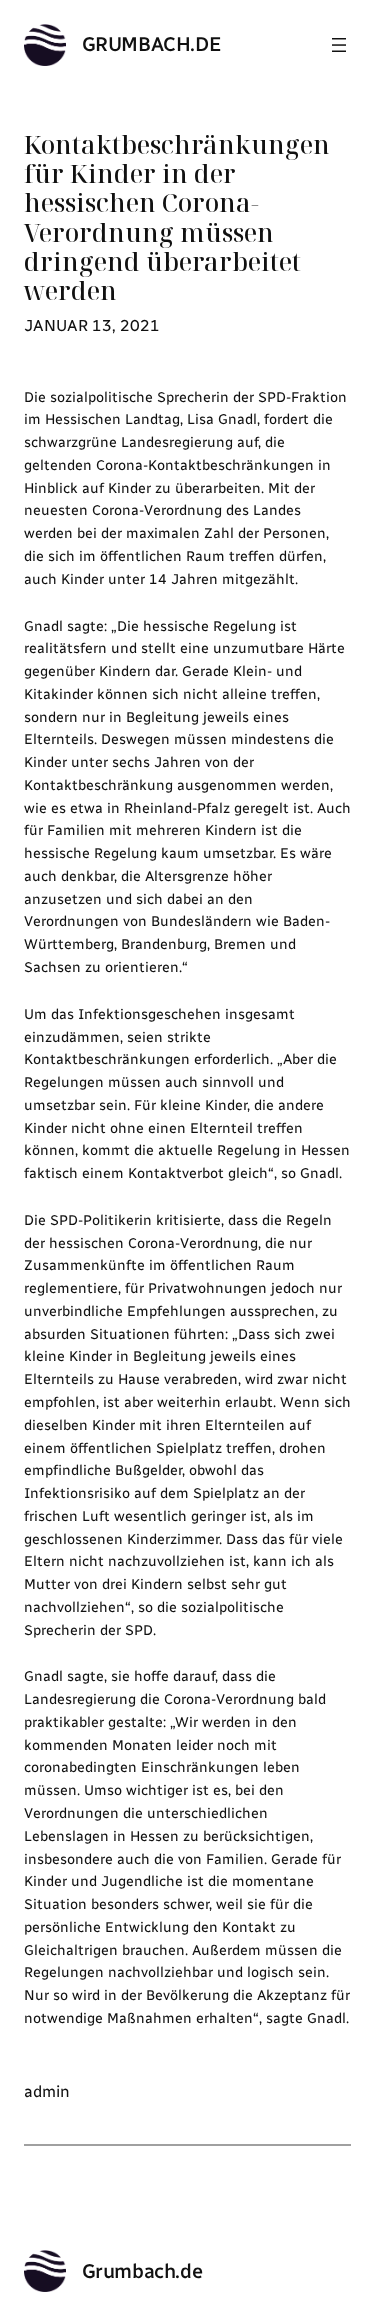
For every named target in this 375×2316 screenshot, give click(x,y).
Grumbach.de (152, 44)
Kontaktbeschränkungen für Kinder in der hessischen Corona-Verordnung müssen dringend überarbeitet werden (177, 217)
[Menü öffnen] (339, 45)
